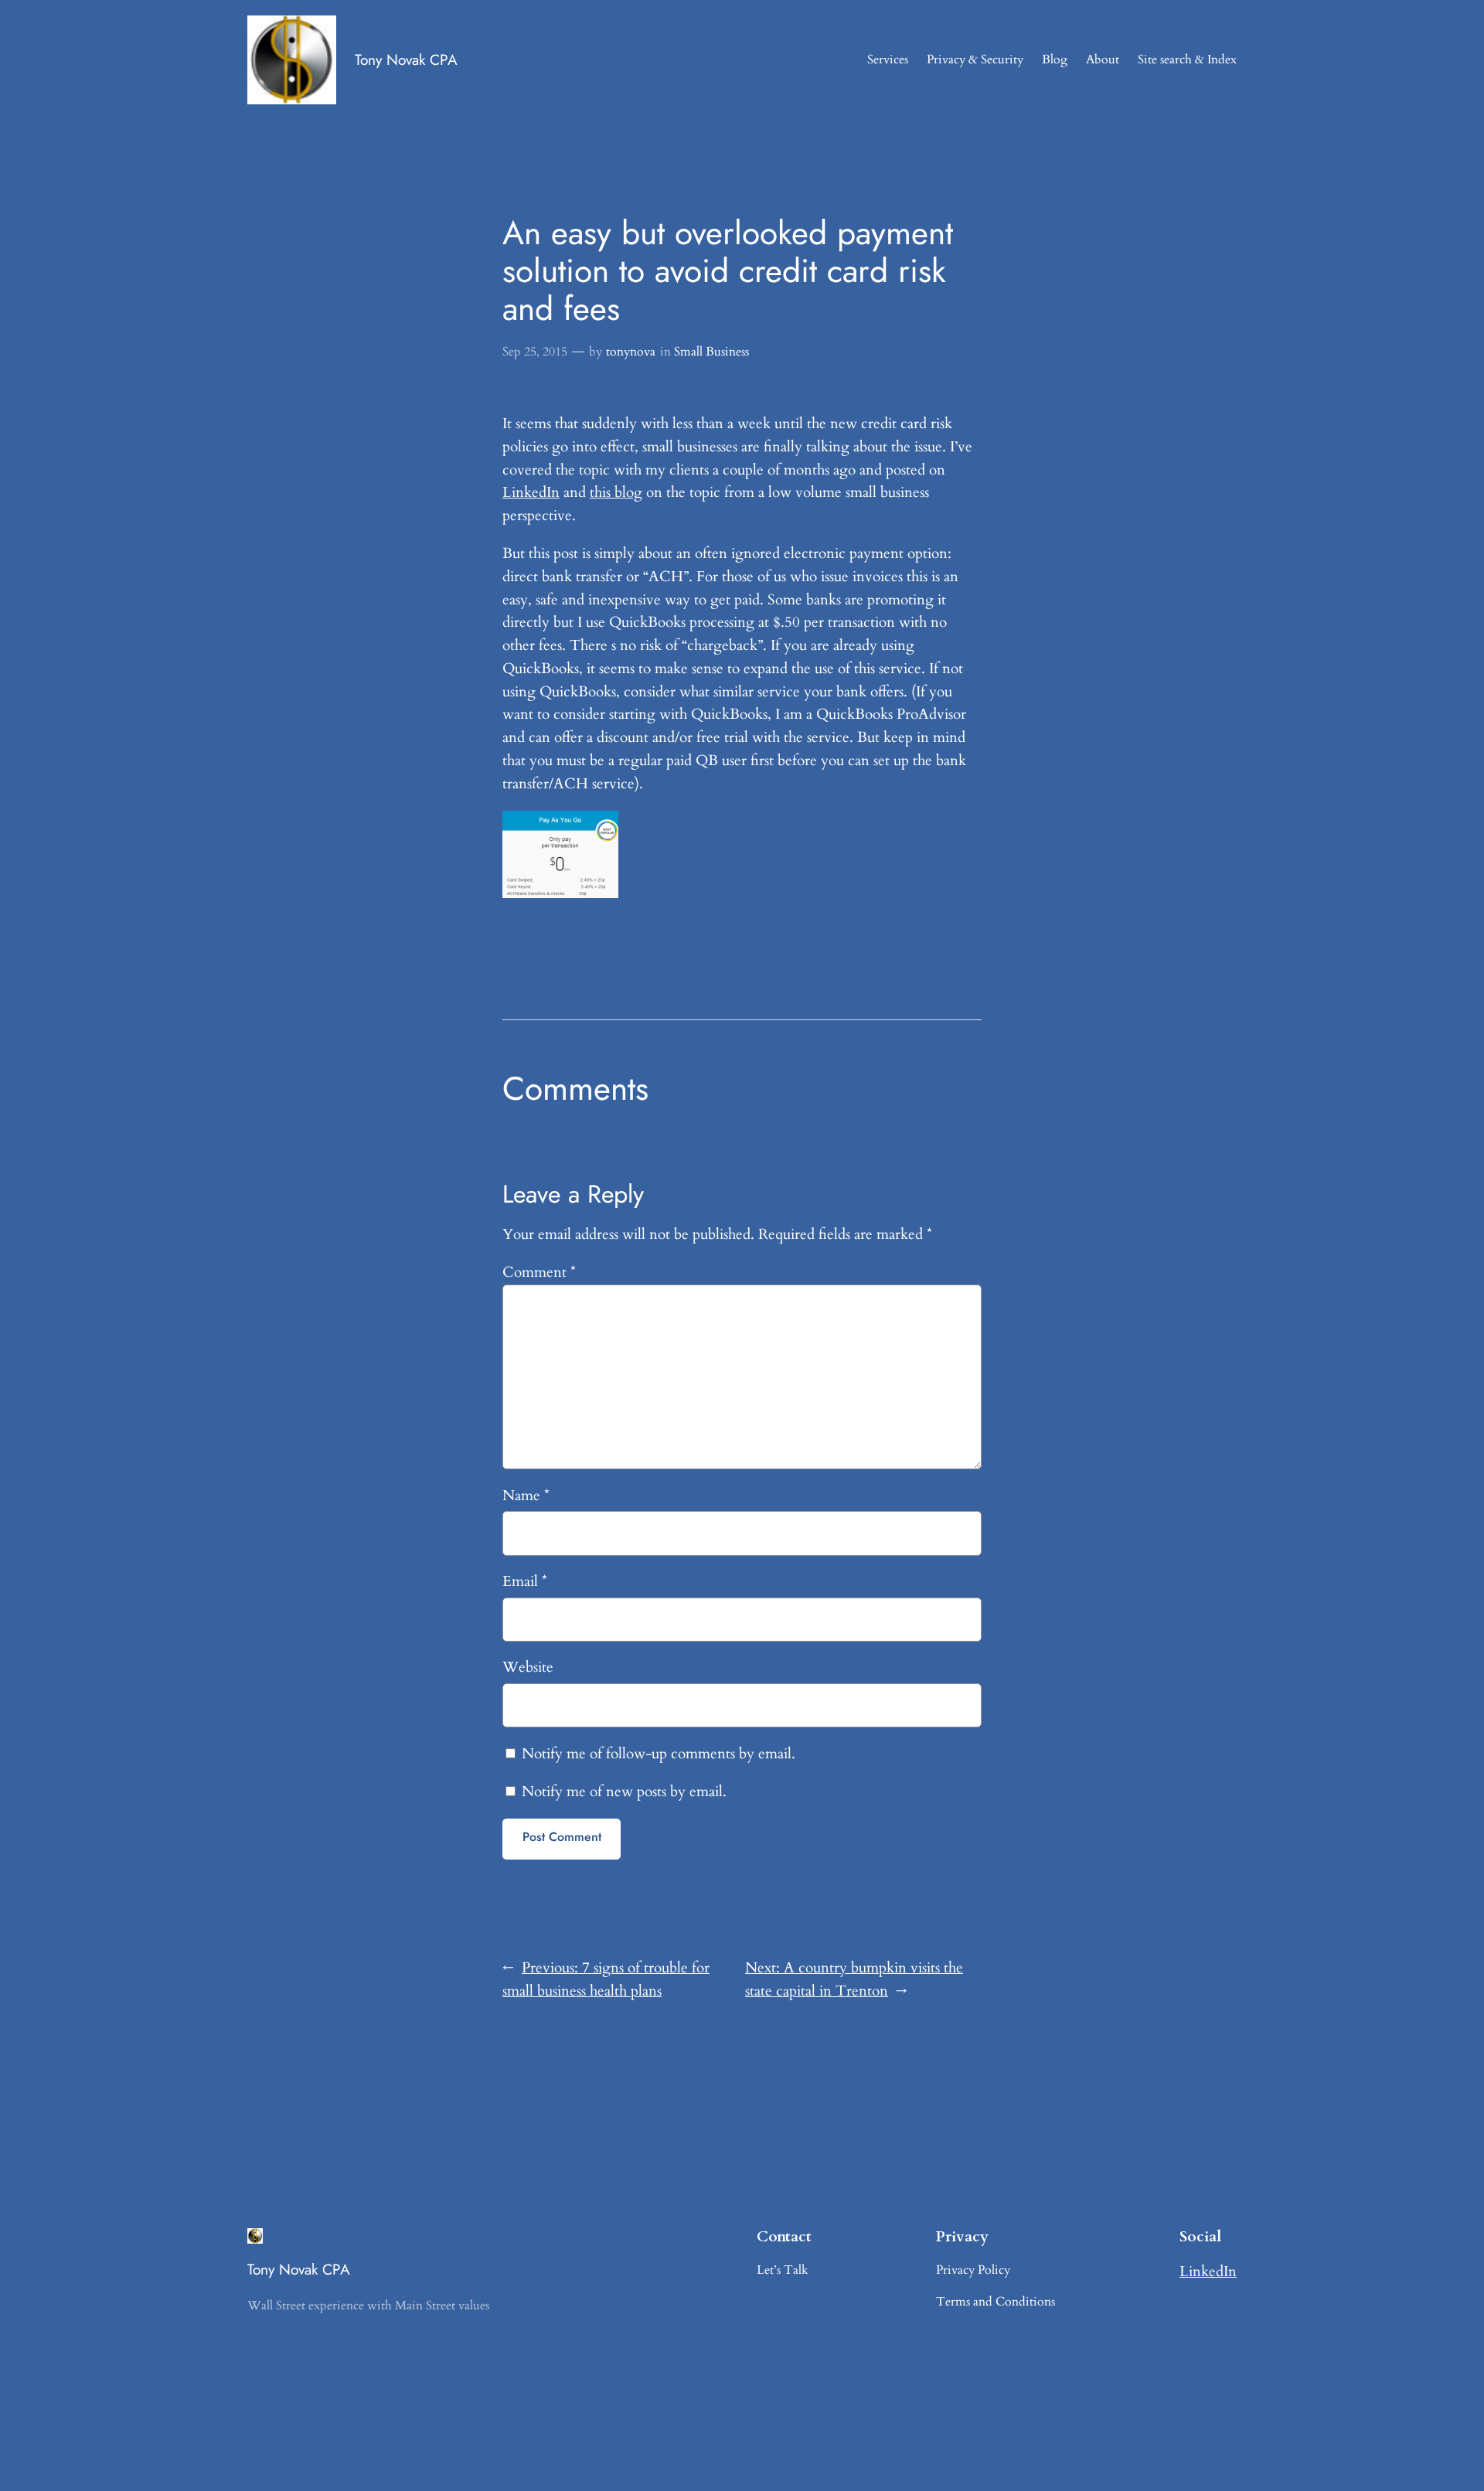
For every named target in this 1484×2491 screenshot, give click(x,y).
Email (525, 1581)
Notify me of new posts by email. (624, 1792)
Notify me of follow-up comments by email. (659, 1754)
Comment (539, 1272)
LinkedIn (531, 492)
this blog (616, 492)
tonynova (631, 352)
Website (528, 1667)
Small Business (711, 352)
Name (526, 1496)
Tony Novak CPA (406, 60)
